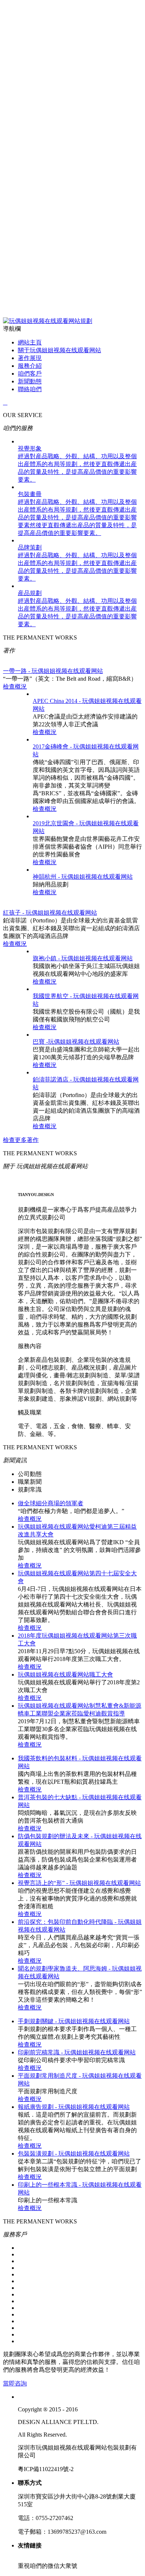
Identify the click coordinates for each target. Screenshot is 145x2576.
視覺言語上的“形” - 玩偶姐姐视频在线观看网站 (79, 1883)
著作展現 (30, 358)
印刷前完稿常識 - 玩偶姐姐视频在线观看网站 (77, 2052)
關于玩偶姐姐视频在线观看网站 (59, 350)
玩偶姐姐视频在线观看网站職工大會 (65, 1675)
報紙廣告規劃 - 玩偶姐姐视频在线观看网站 (74, 2107)
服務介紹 (30, 366)
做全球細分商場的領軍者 (51, 1503)
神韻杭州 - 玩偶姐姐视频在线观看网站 (83, 877)
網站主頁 (30, 342)
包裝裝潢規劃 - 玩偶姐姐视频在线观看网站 (74, 2154)
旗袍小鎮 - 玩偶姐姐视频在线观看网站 (83, 958)
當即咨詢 (15, 2383)
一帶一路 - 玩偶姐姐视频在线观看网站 (53, 671)
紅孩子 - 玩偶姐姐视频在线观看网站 (50, 913)
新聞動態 (30, 381)
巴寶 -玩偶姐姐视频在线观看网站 (76, 1042)
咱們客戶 (30, 374)
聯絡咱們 (30, 389)
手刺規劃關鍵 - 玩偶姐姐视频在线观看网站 (74, 2021)
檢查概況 (15, 686)
